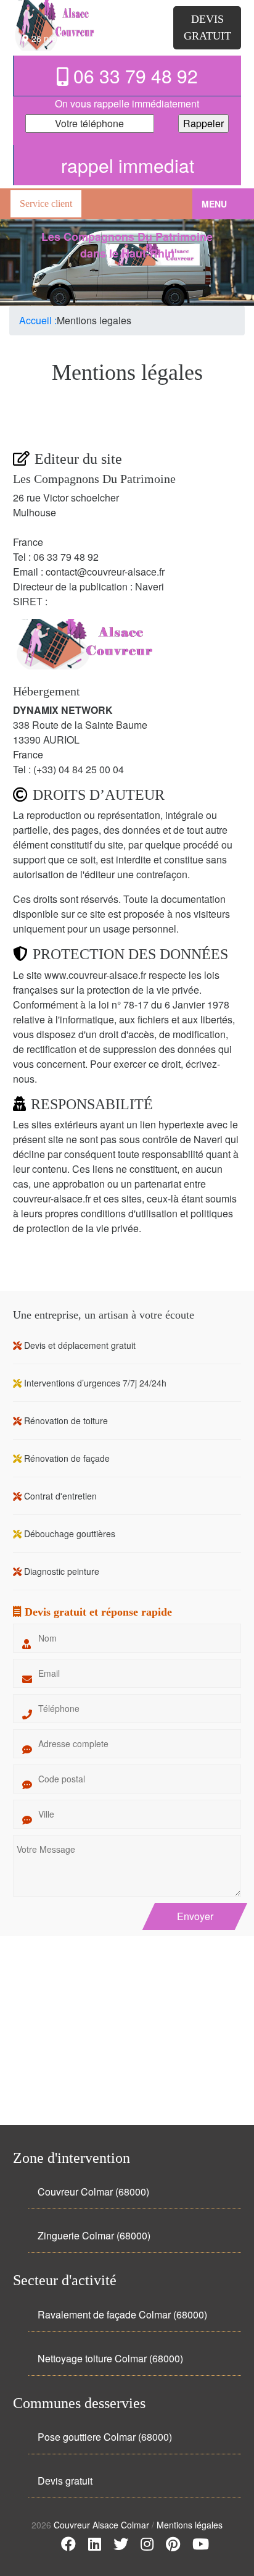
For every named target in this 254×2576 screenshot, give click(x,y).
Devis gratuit (65, 2481)
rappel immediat (128, 165)
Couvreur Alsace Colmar (103, 2525)
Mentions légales (190, 2525)
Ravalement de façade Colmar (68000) (122, 2314)
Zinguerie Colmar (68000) (94, 2235)
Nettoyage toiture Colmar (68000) (110, 2358)
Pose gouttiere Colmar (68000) (105, 2437)
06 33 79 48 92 (133, 76)
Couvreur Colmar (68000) (93, 2192)
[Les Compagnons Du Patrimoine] (81, 12)
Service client (46, 203)
